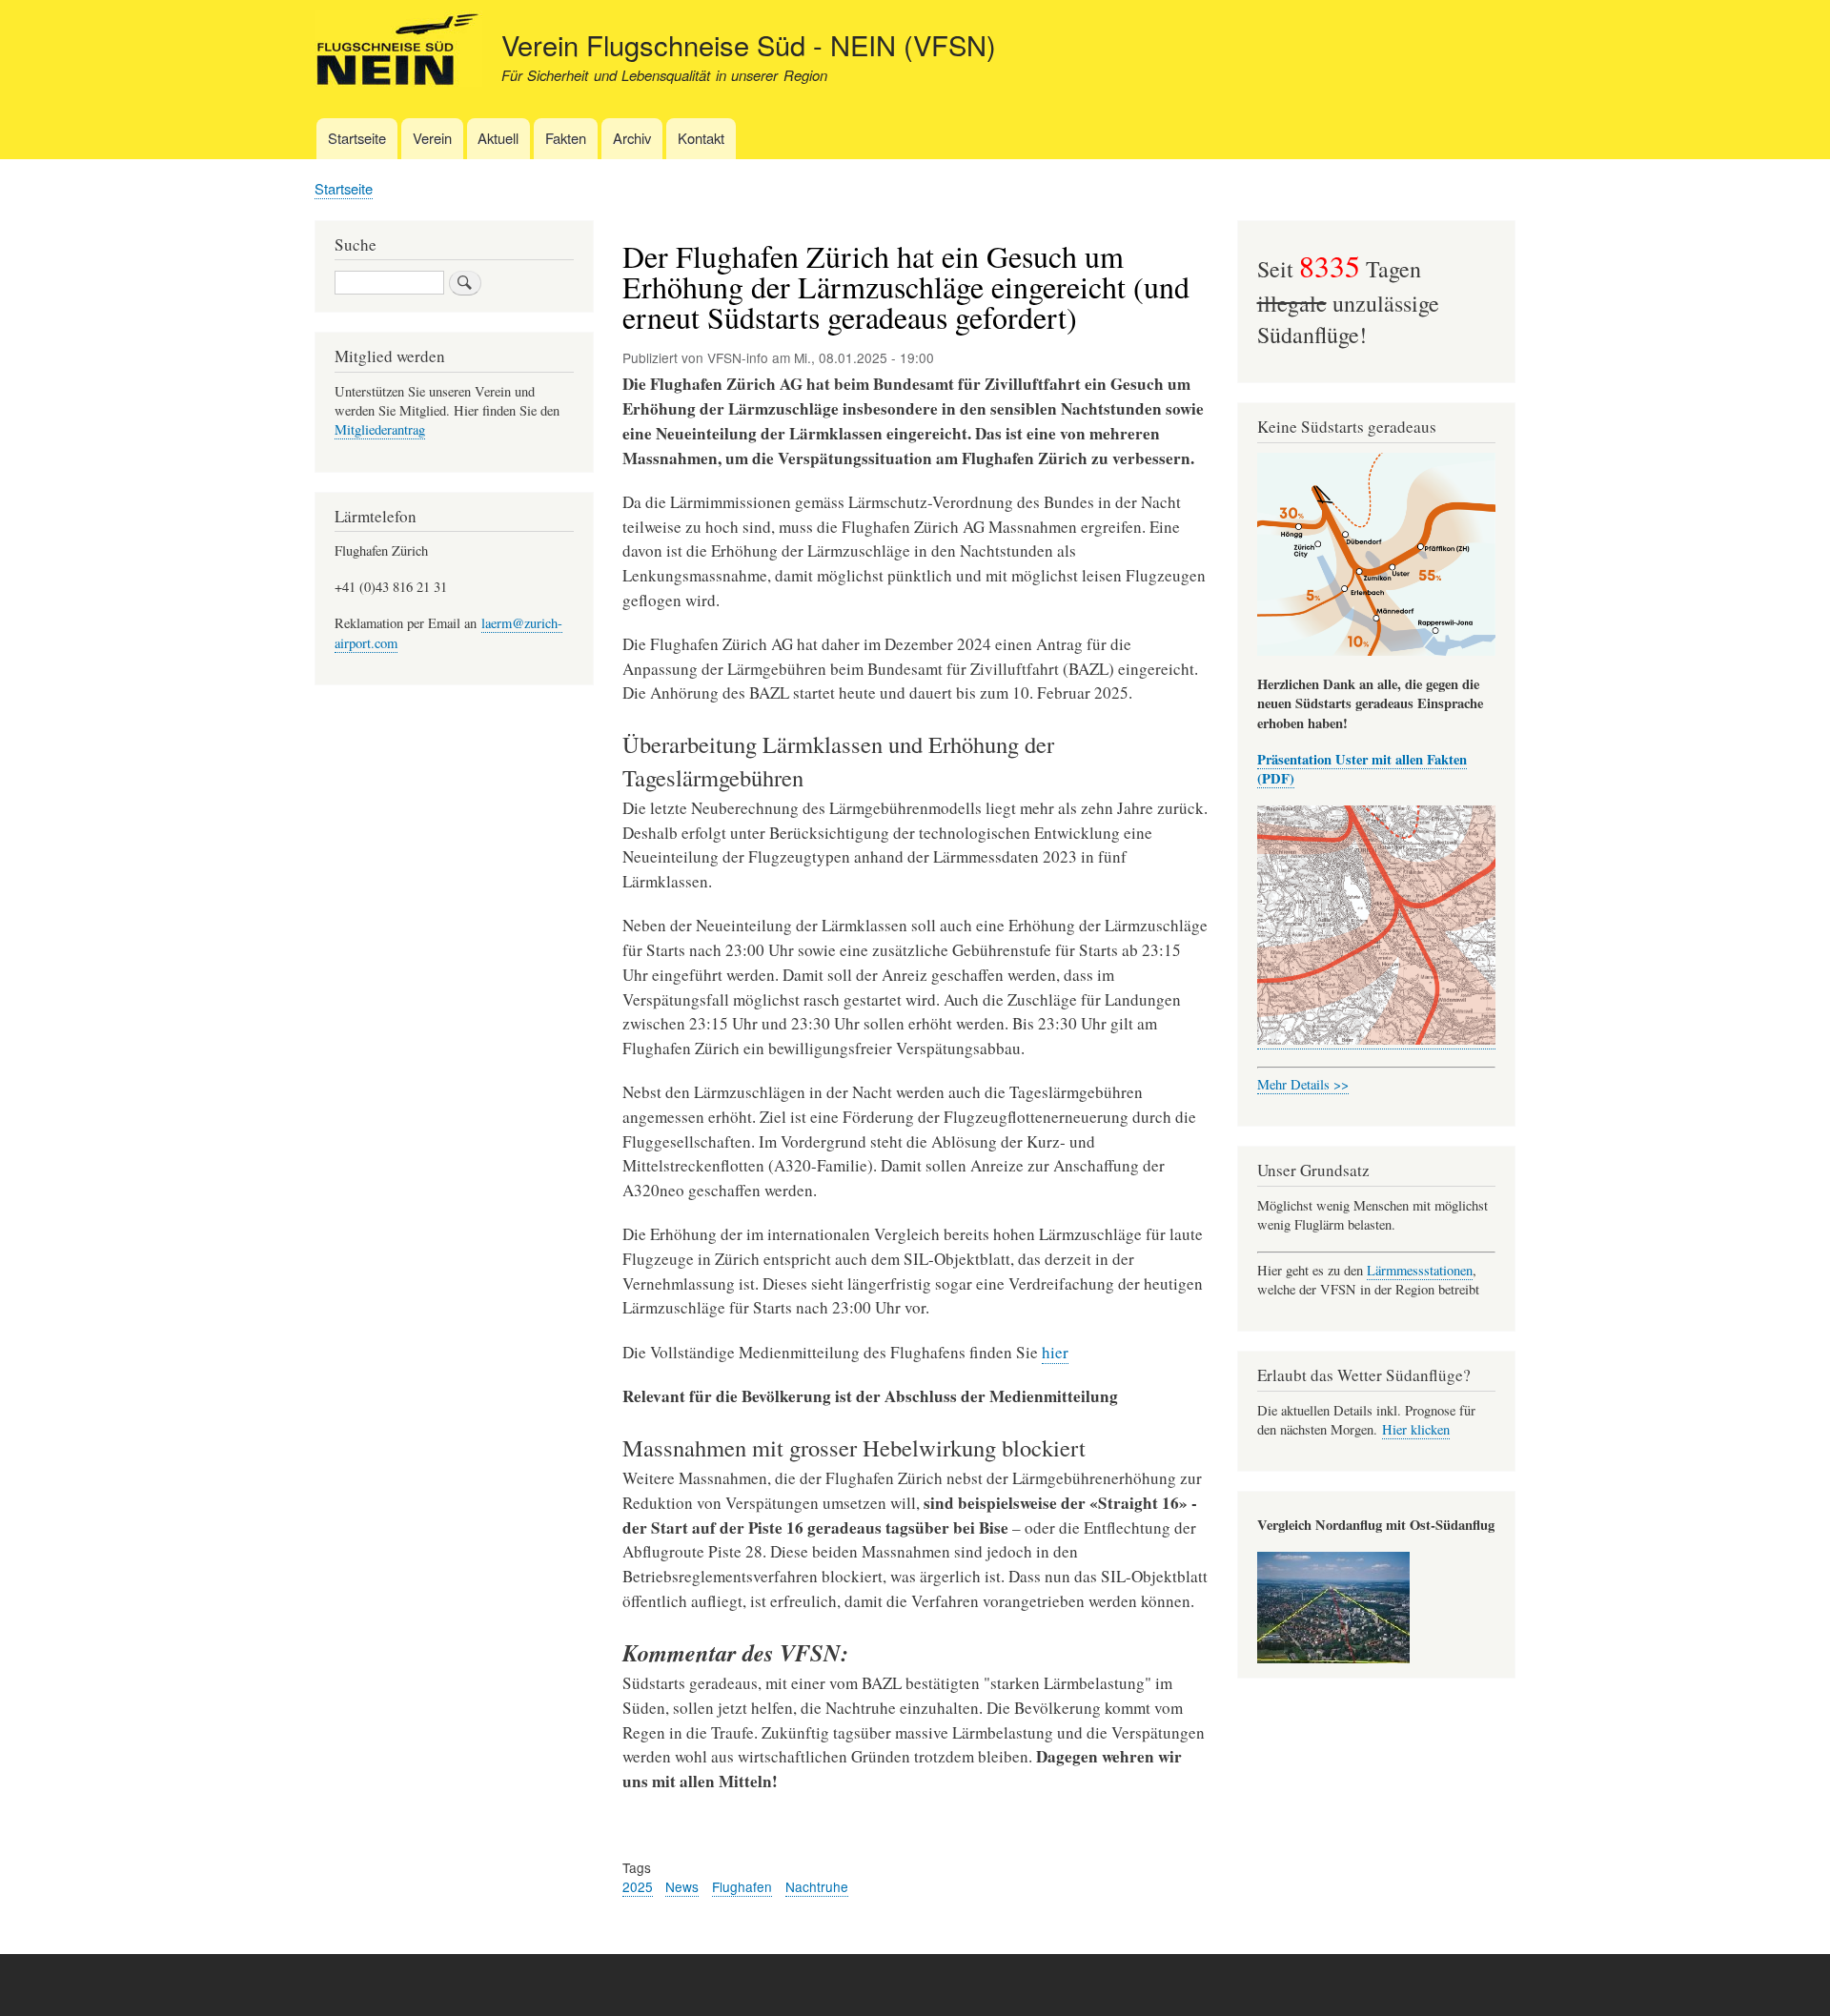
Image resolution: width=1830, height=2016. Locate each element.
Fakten (566, 138)
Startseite (357, 138)
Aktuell (498, 138)
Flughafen (742, 1886)
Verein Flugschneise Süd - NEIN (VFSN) (749, 44)
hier (1055, 1352)
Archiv (632, 138)
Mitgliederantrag (380, 429)
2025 (638, 1886)
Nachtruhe (817, 1886)
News (682, 1886)
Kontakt (701, 138)
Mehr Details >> (1303, 1084)
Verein (432, 138)
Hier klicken (1416, 1429)
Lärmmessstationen (1420, 1270)
